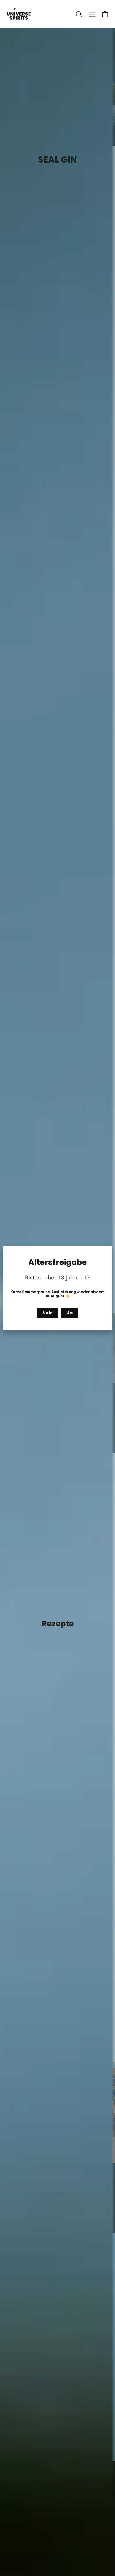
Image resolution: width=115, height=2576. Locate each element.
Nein (48, 1313)
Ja (70, 1313)
